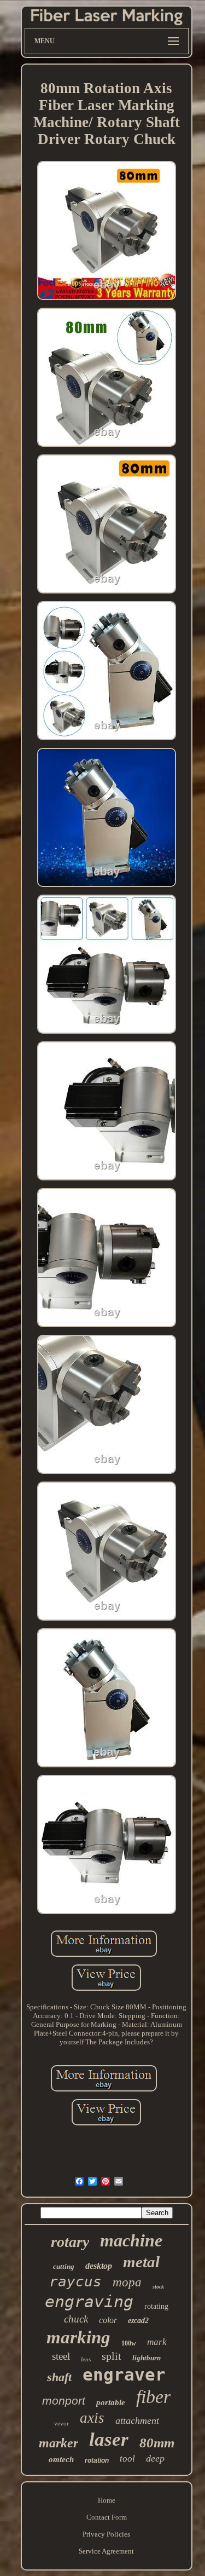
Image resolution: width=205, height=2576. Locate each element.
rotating (156, 2306)
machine (131, 2240)
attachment (137, 2421)
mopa (127, 2282)
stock (158, 2287)
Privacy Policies (106, 2534)
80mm (157, 2443)
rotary (70, 2242)
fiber (153, 2397)
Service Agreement (106, 2551)
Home (107, 2500)
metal (141, 2262)
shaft (59, 2377)
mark (157, 2342)
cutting (64, 2266)
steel (61, 2356)
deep (155, 2458)
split (112, 2356)
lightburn (147, 2358)
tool (127, 2459)
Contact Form (107, 2517)
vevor (61, 2423)
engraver (124, 2375)
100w (129, 2343)
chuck (76, 2319)
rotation (97, 2460)
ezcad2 (138, 2321)
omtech (61, 2459)
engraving (89, 2301)
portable (111, 2402)
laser (109, 2439)
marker (58, 2443)
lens (86, 2359)
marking (78, 2337)
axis (92, 2418)
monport (64, 2401)
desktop (99, 2266)
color (108, 2320)
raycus (75, 2281)
